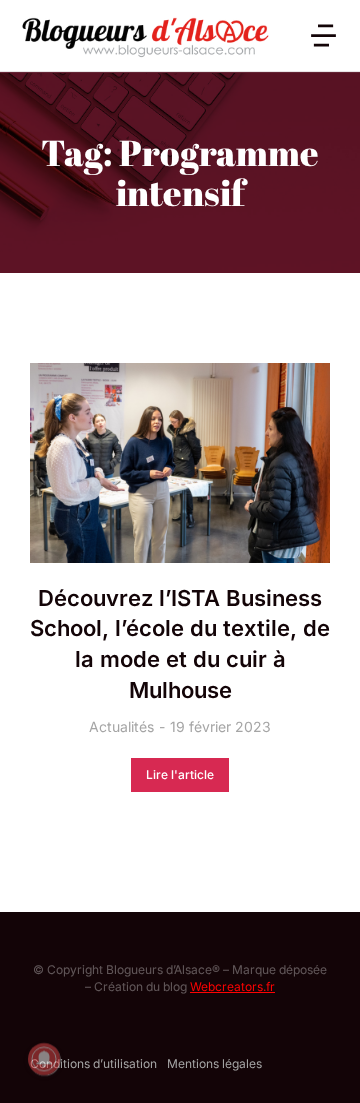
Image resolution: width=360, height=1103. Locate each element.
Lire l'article (180, 774)
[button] (323, 35)
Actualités (121, 726)
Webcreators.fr (232, 986)
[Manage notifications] (44, 1059)
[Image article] (180, 463)
